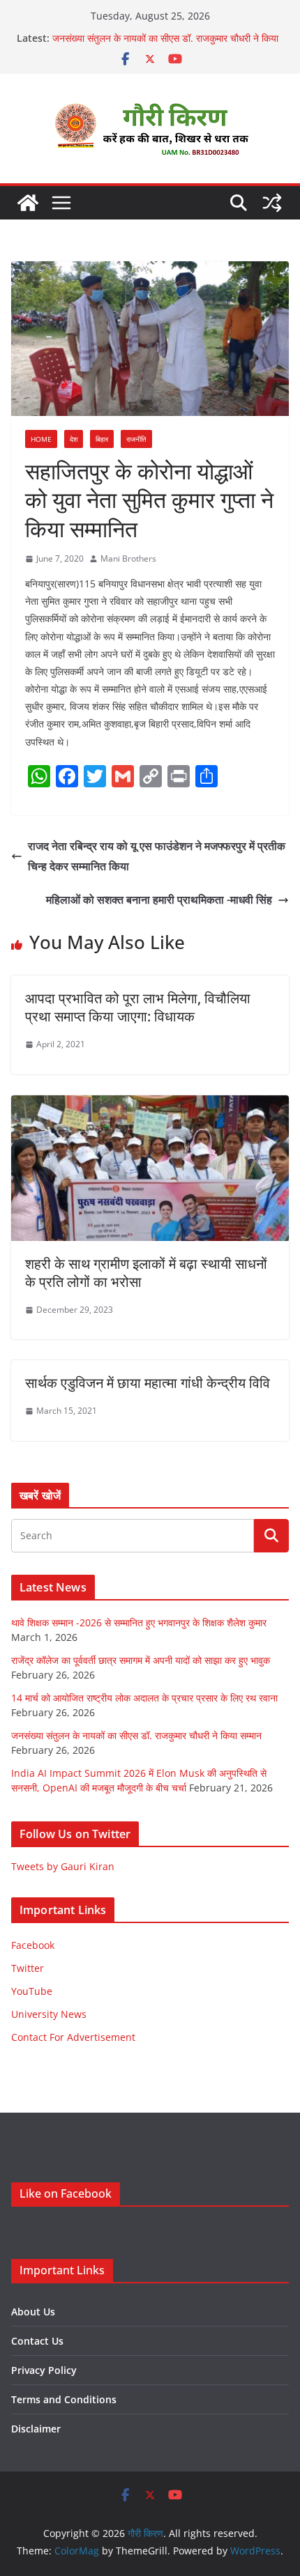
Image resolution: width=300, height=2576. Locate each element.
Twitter (28, 1968)
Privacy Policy (44, 2370)
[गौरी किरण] (28, 203)
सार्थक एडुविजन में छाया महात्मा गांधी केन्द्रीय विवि (148, 1383)
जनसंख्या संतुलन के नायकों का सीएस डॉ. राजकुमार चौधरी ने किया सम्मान (136, 1735)
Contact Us (37, 2341)
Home (41, 439)
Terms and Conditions (64, 2399)
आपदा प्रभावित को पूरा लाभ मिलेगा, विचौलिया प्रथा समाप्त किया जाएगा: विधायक (138, 1007)
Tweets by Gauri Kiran (63, 1866)
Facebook (33, 1945)
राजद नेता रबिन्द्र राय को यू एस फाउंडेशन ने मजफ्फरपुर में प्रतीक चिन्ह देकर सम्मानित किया (157, 856)
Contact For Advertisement (73, 2037)
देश (74, 439)
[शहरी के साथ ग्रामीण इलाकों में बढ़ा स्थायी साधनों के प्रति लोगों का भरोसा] (150, 1105)
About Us (33, 2312)
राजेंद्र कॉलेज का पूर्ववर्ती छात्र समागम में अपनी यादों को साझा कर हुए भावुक (141, 1660)
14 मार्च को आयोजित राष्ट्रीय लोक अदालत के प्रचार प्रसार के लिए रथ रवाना (144, 1698)
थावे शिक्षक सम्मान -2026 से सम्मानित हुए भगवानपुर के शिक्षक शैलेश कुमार (139, 1622)
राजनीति (136, 439)
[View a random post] (272, 203)
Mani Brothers (128, 558)
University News (49, 2014)
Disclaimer (36, 2429)
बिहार (102, 439)
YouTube (32, 1991)
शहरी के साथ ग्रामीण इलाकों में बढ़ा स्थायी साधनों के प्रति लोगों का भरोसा (146, 1273)
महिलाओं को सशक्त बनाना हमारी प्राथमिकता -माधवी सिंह (159, 900)
